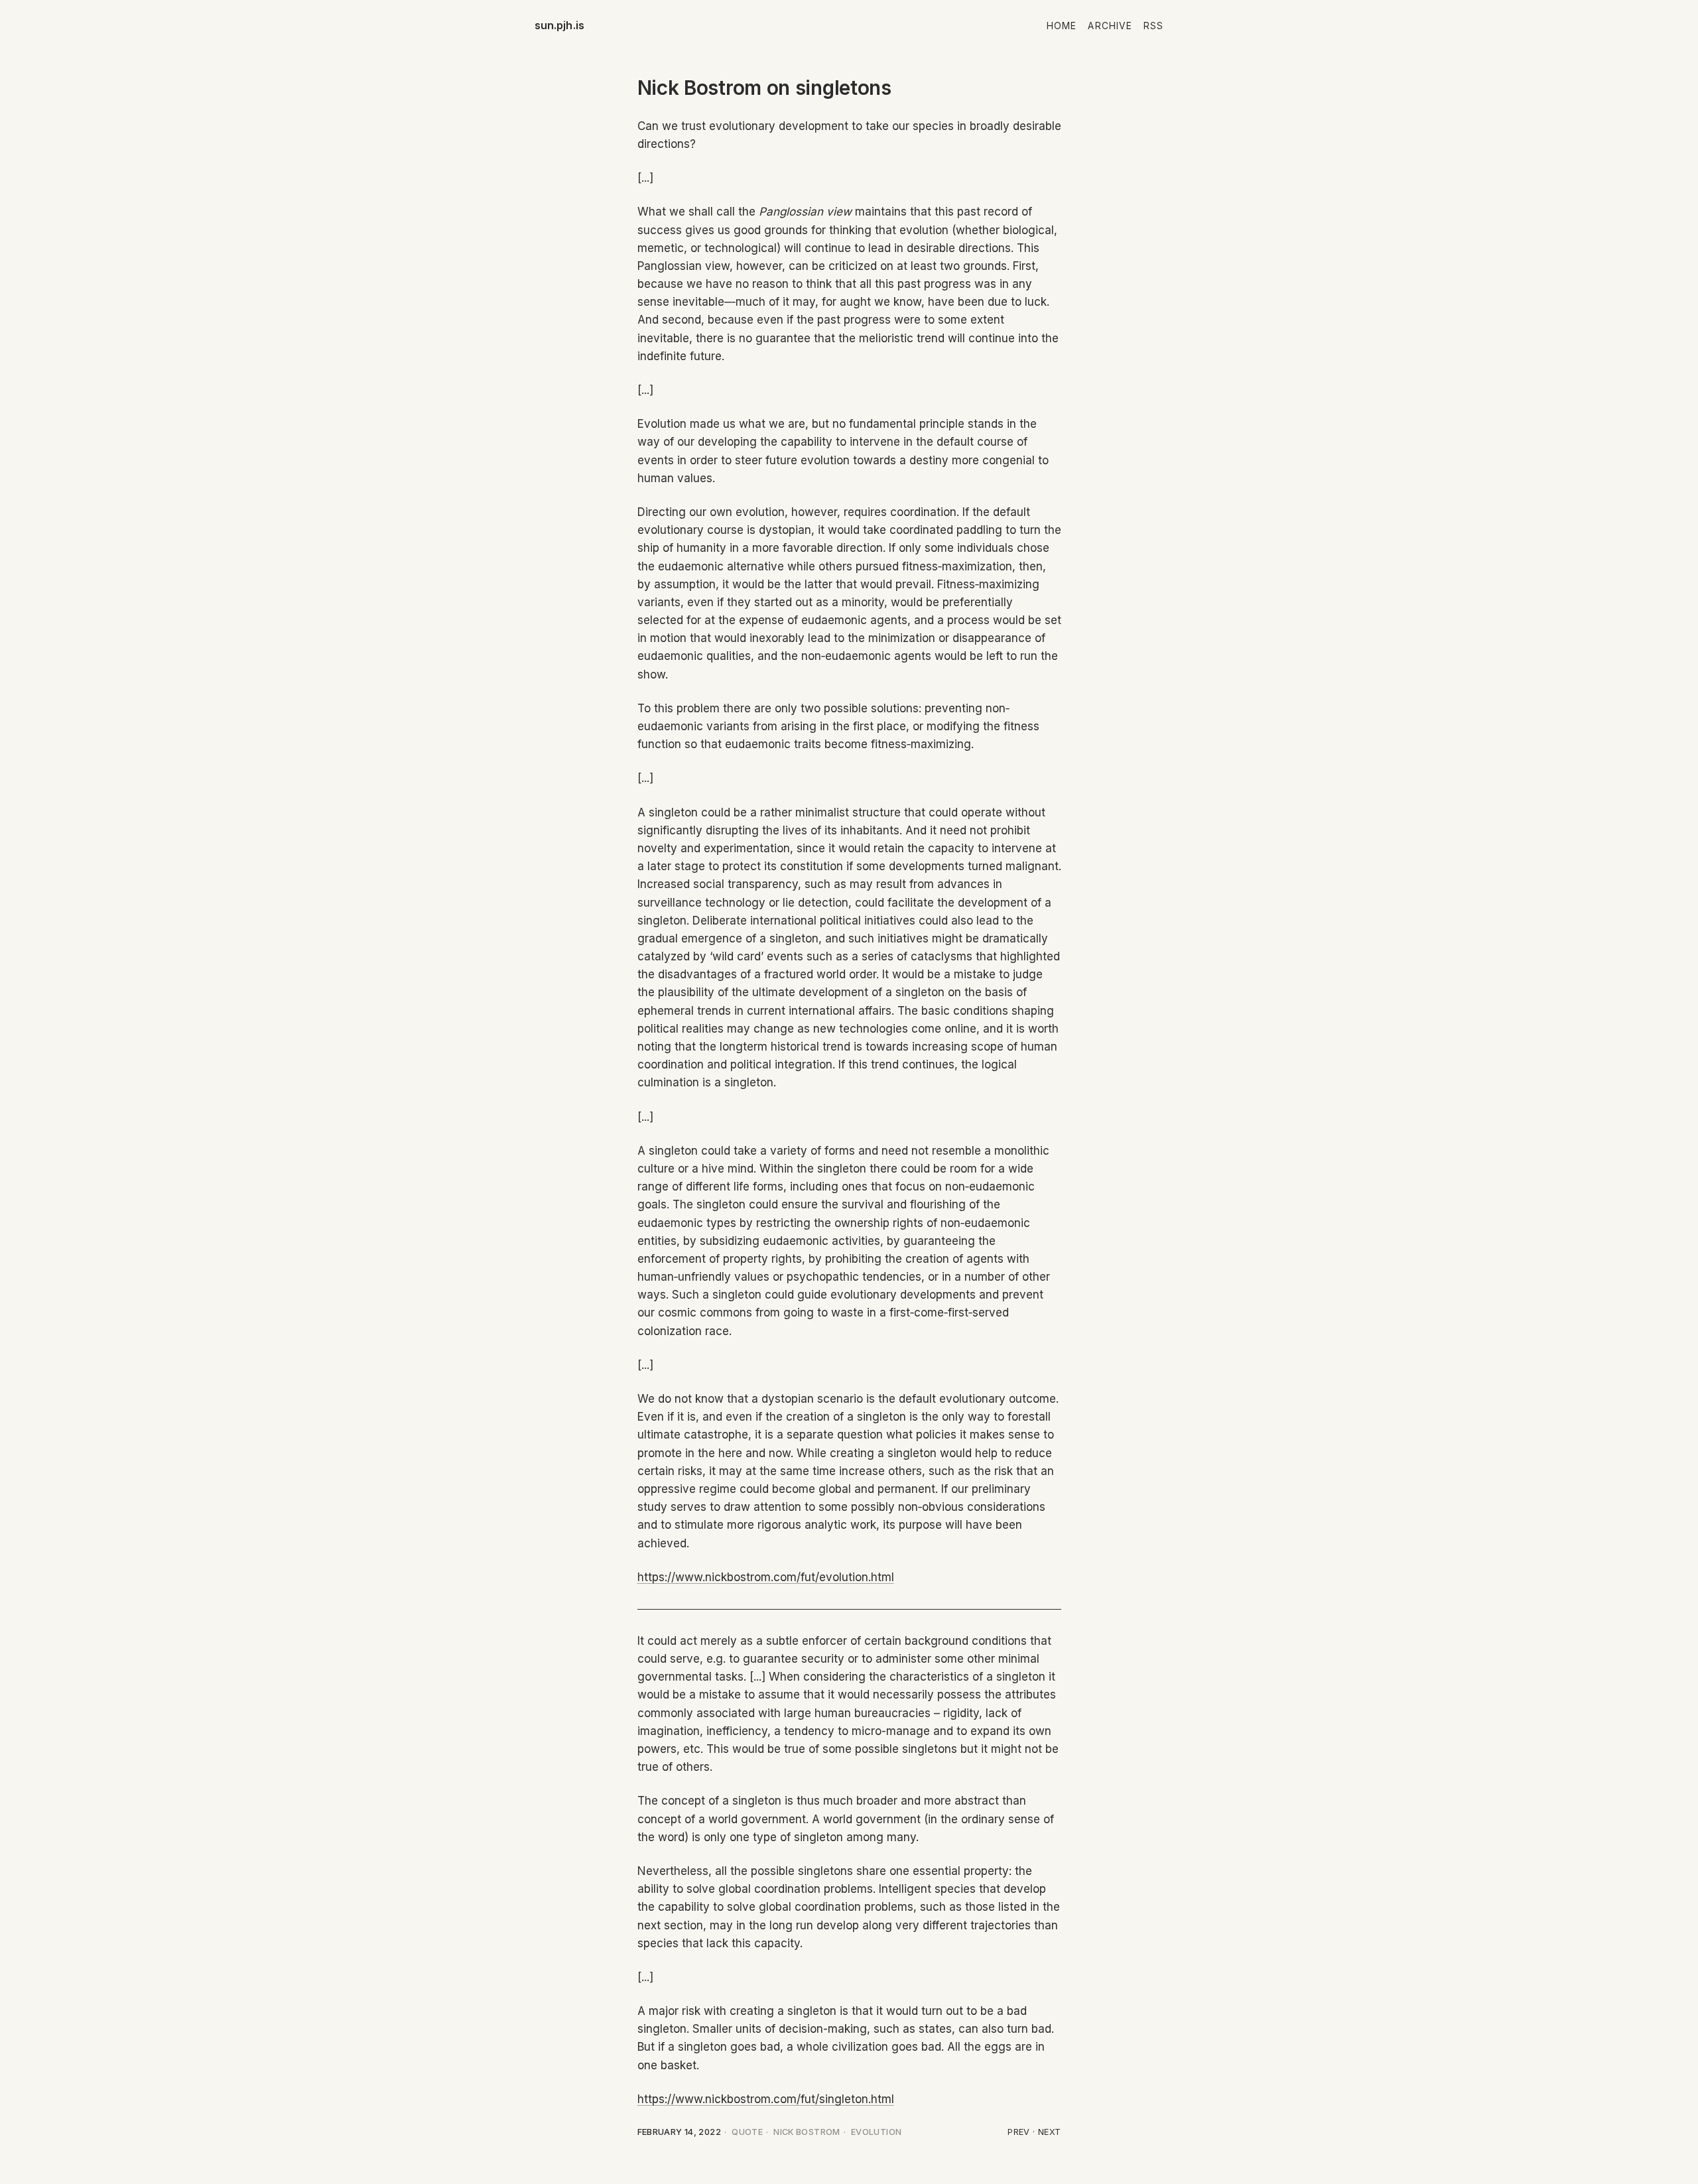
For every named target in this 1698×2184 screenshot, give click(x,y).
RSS (1153, 26)
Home (1062, 26)
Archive (1110, 26)
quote (747, 2132)
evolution (876, 2132)
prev (1019, 2132)
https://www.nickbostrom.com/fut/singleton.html (766, 2099)
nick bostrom (807, 2132)
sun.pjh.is (560, 25)
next (1050, 2132)
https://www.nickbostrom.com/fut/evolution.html (766, 1577)
